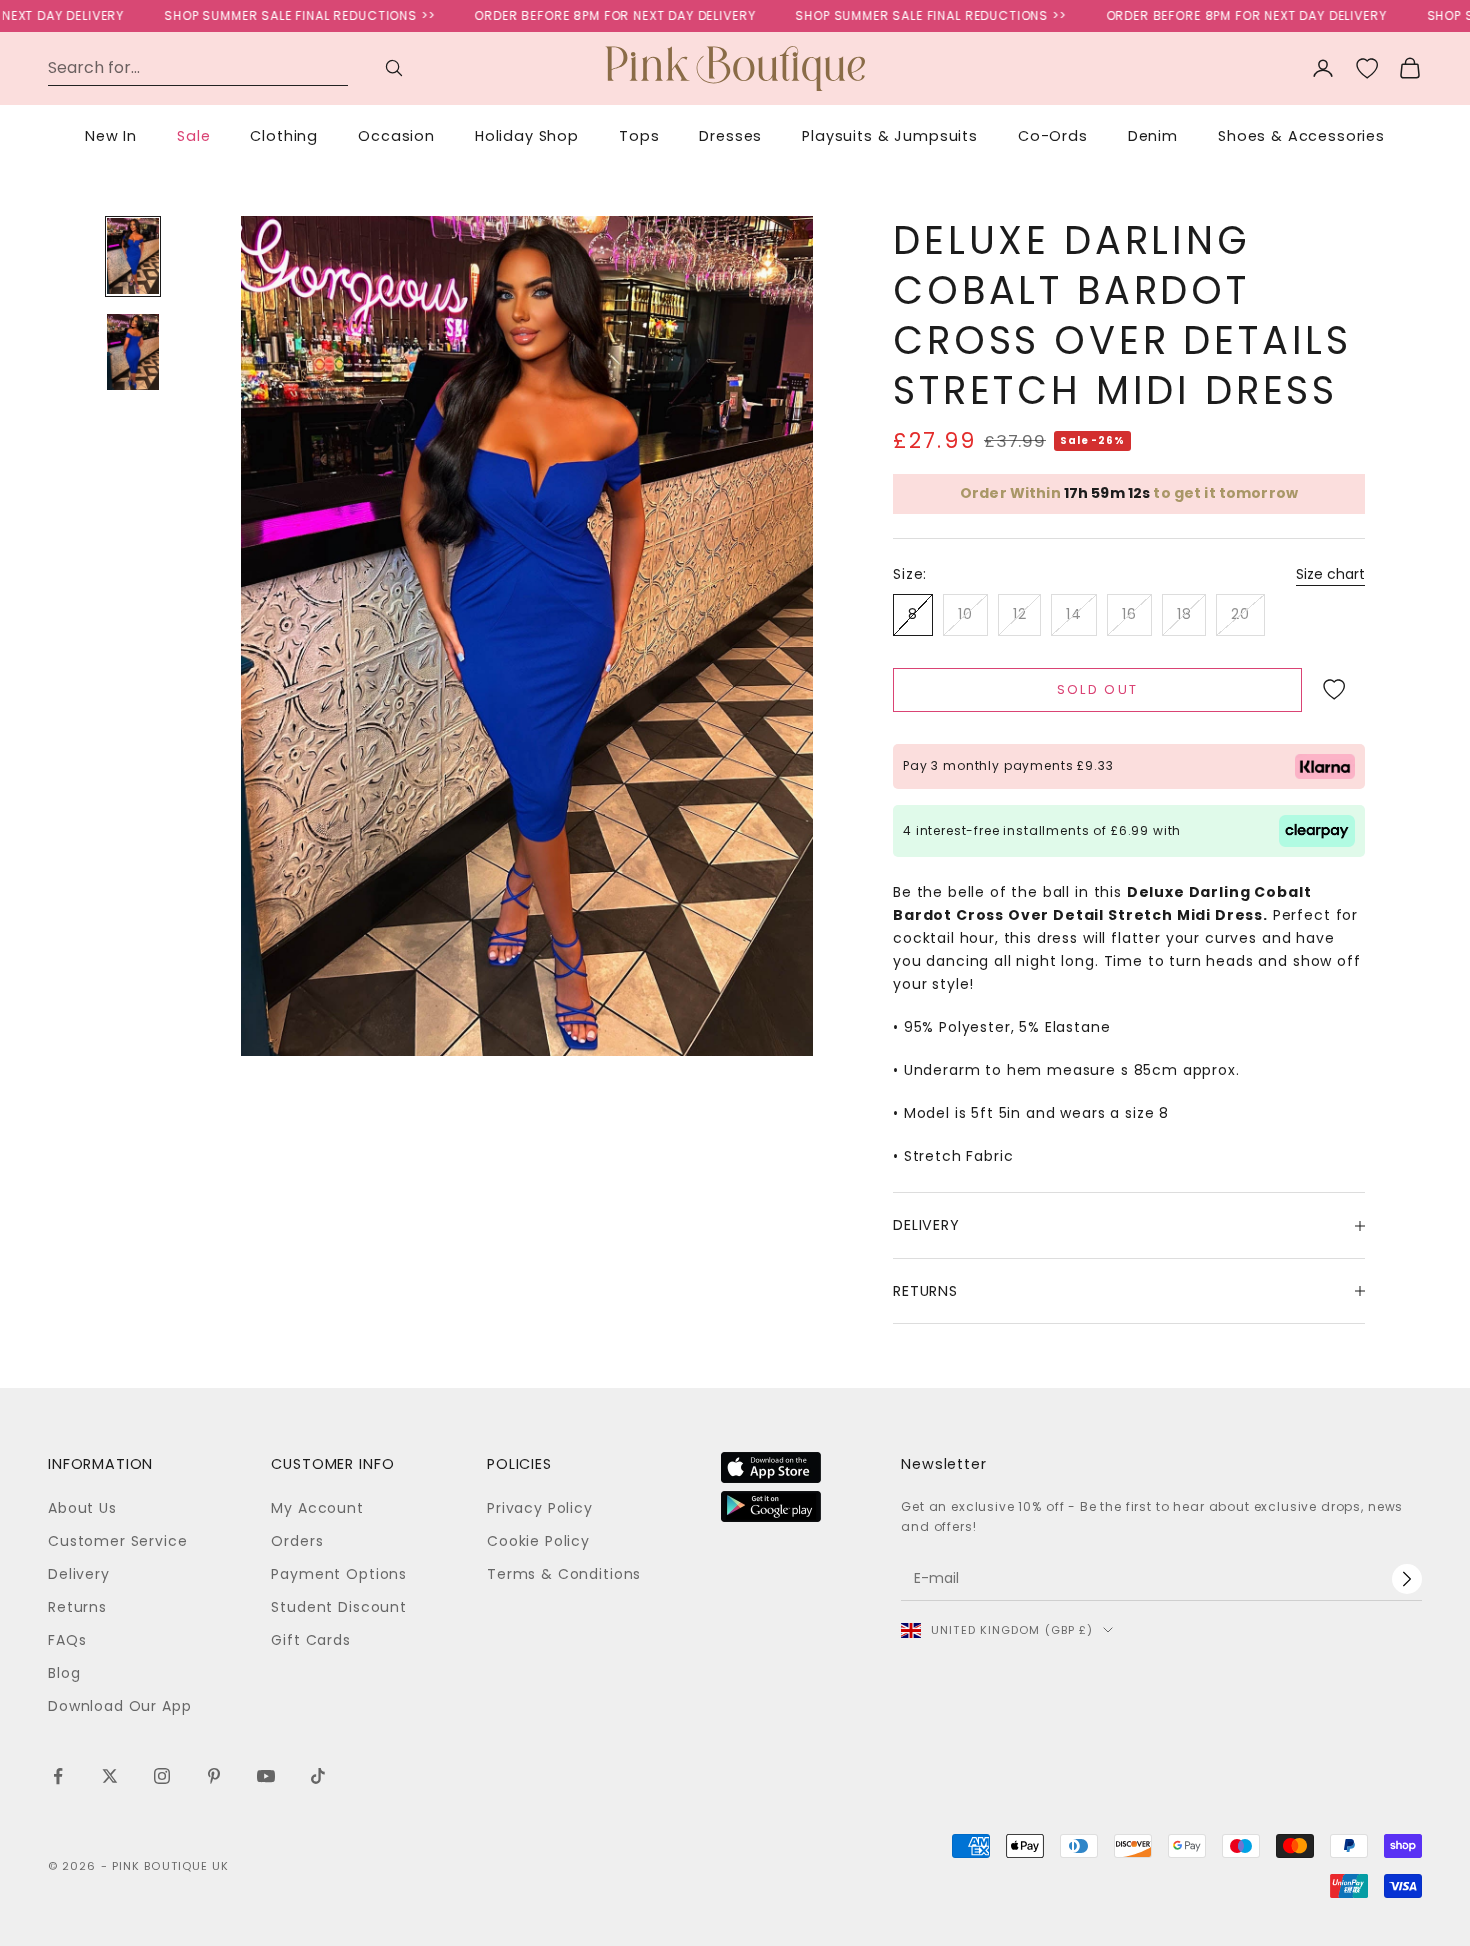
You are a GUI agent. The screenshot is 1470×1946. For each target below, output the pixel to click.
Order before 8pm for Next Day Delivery (581, 15)
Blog (64, 1673)
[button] (1333, 690)
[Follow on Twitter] (110, 1776)
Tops (639, 136)
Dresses (730, 136)
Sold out (1098, 689)
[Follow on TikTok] (318, 1776)
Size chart (1330, 574)
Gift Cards (310, 1640)
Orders (297, 1541)
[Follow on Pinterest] (214, 1776)
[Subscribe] (1407, 1579)
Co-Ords (1053, 136)
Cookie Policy (538, 1541)
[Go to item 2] (133, 352)
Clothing (284, 136)
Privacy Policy (540, 1508)
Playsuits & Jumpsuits (890, 136)
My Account (317, 1508)
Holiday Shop (527, 136)
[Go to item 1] (133, 256)
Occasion (396, 136)
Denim (1153, 136)
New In (111, 136)
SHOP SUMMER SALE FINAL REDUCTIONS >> (266, 15)
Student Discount (338, 1607)
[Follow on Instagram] (162, 1776)
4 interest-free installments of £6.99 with (1042, 830)
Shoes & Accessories (1301, 136)
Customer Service (117, 1541)
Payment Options (339, 1574)
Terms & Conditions (564, 1574)
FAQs (67, 1640)
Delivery (79, 1574)
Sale (193, 136)
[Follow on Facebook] (58, 1776)
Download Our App (119, 1706)
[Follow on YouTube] (266, 1776)
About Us (82, 1508)
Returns (77, 1607)
